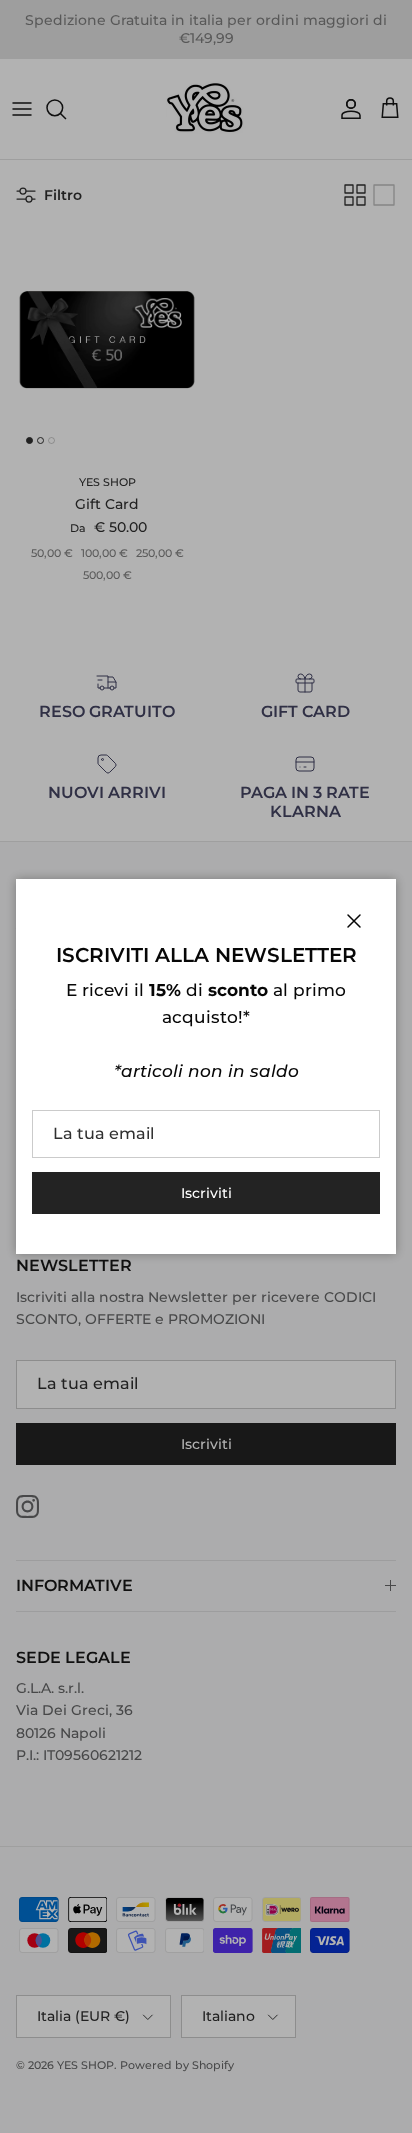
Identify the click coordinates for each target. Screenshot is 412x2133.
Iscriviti (206, 1193)
